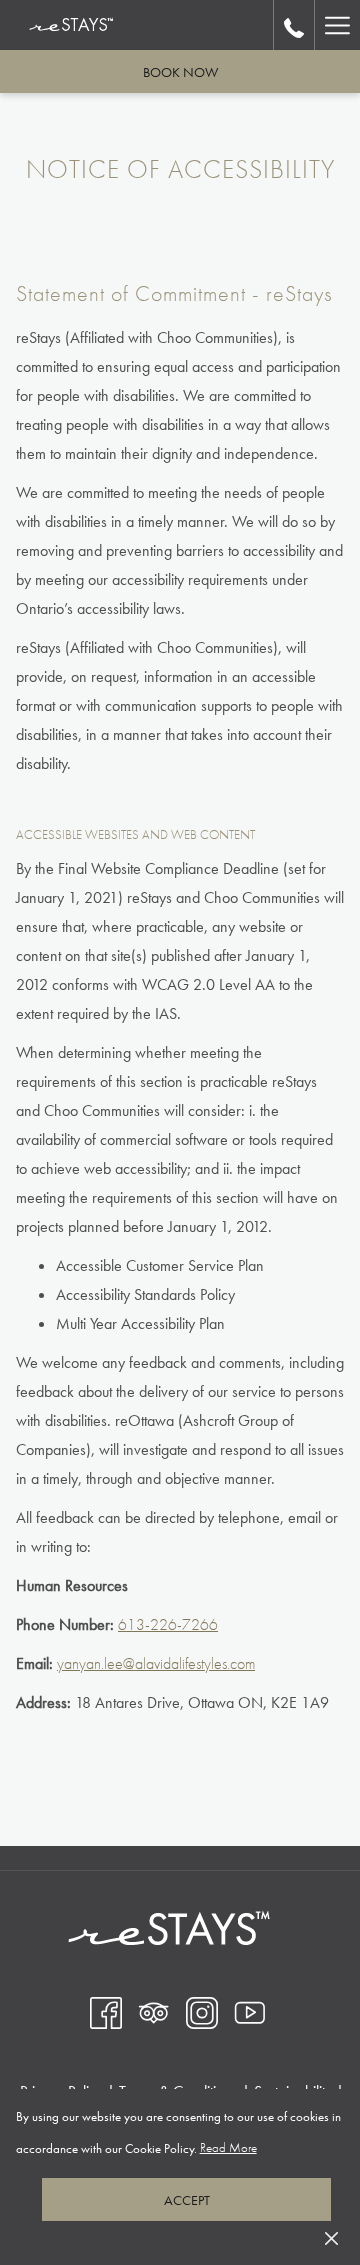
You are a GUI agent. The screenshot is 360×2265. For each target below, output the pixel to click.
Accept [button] (187, 2200)
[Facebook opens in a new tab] (106, 2011)
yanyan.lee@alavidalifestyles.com (156, 1663)
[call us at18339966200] (294, 25)
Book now (180, 72)
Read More (229, 2151)
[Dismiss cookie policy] (331, 2236)
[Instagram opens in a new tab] (202, 2011)
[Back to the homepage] (71, 25)
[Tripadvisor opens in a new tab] (154, 2011)
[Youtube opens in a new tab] (250, 2011)
